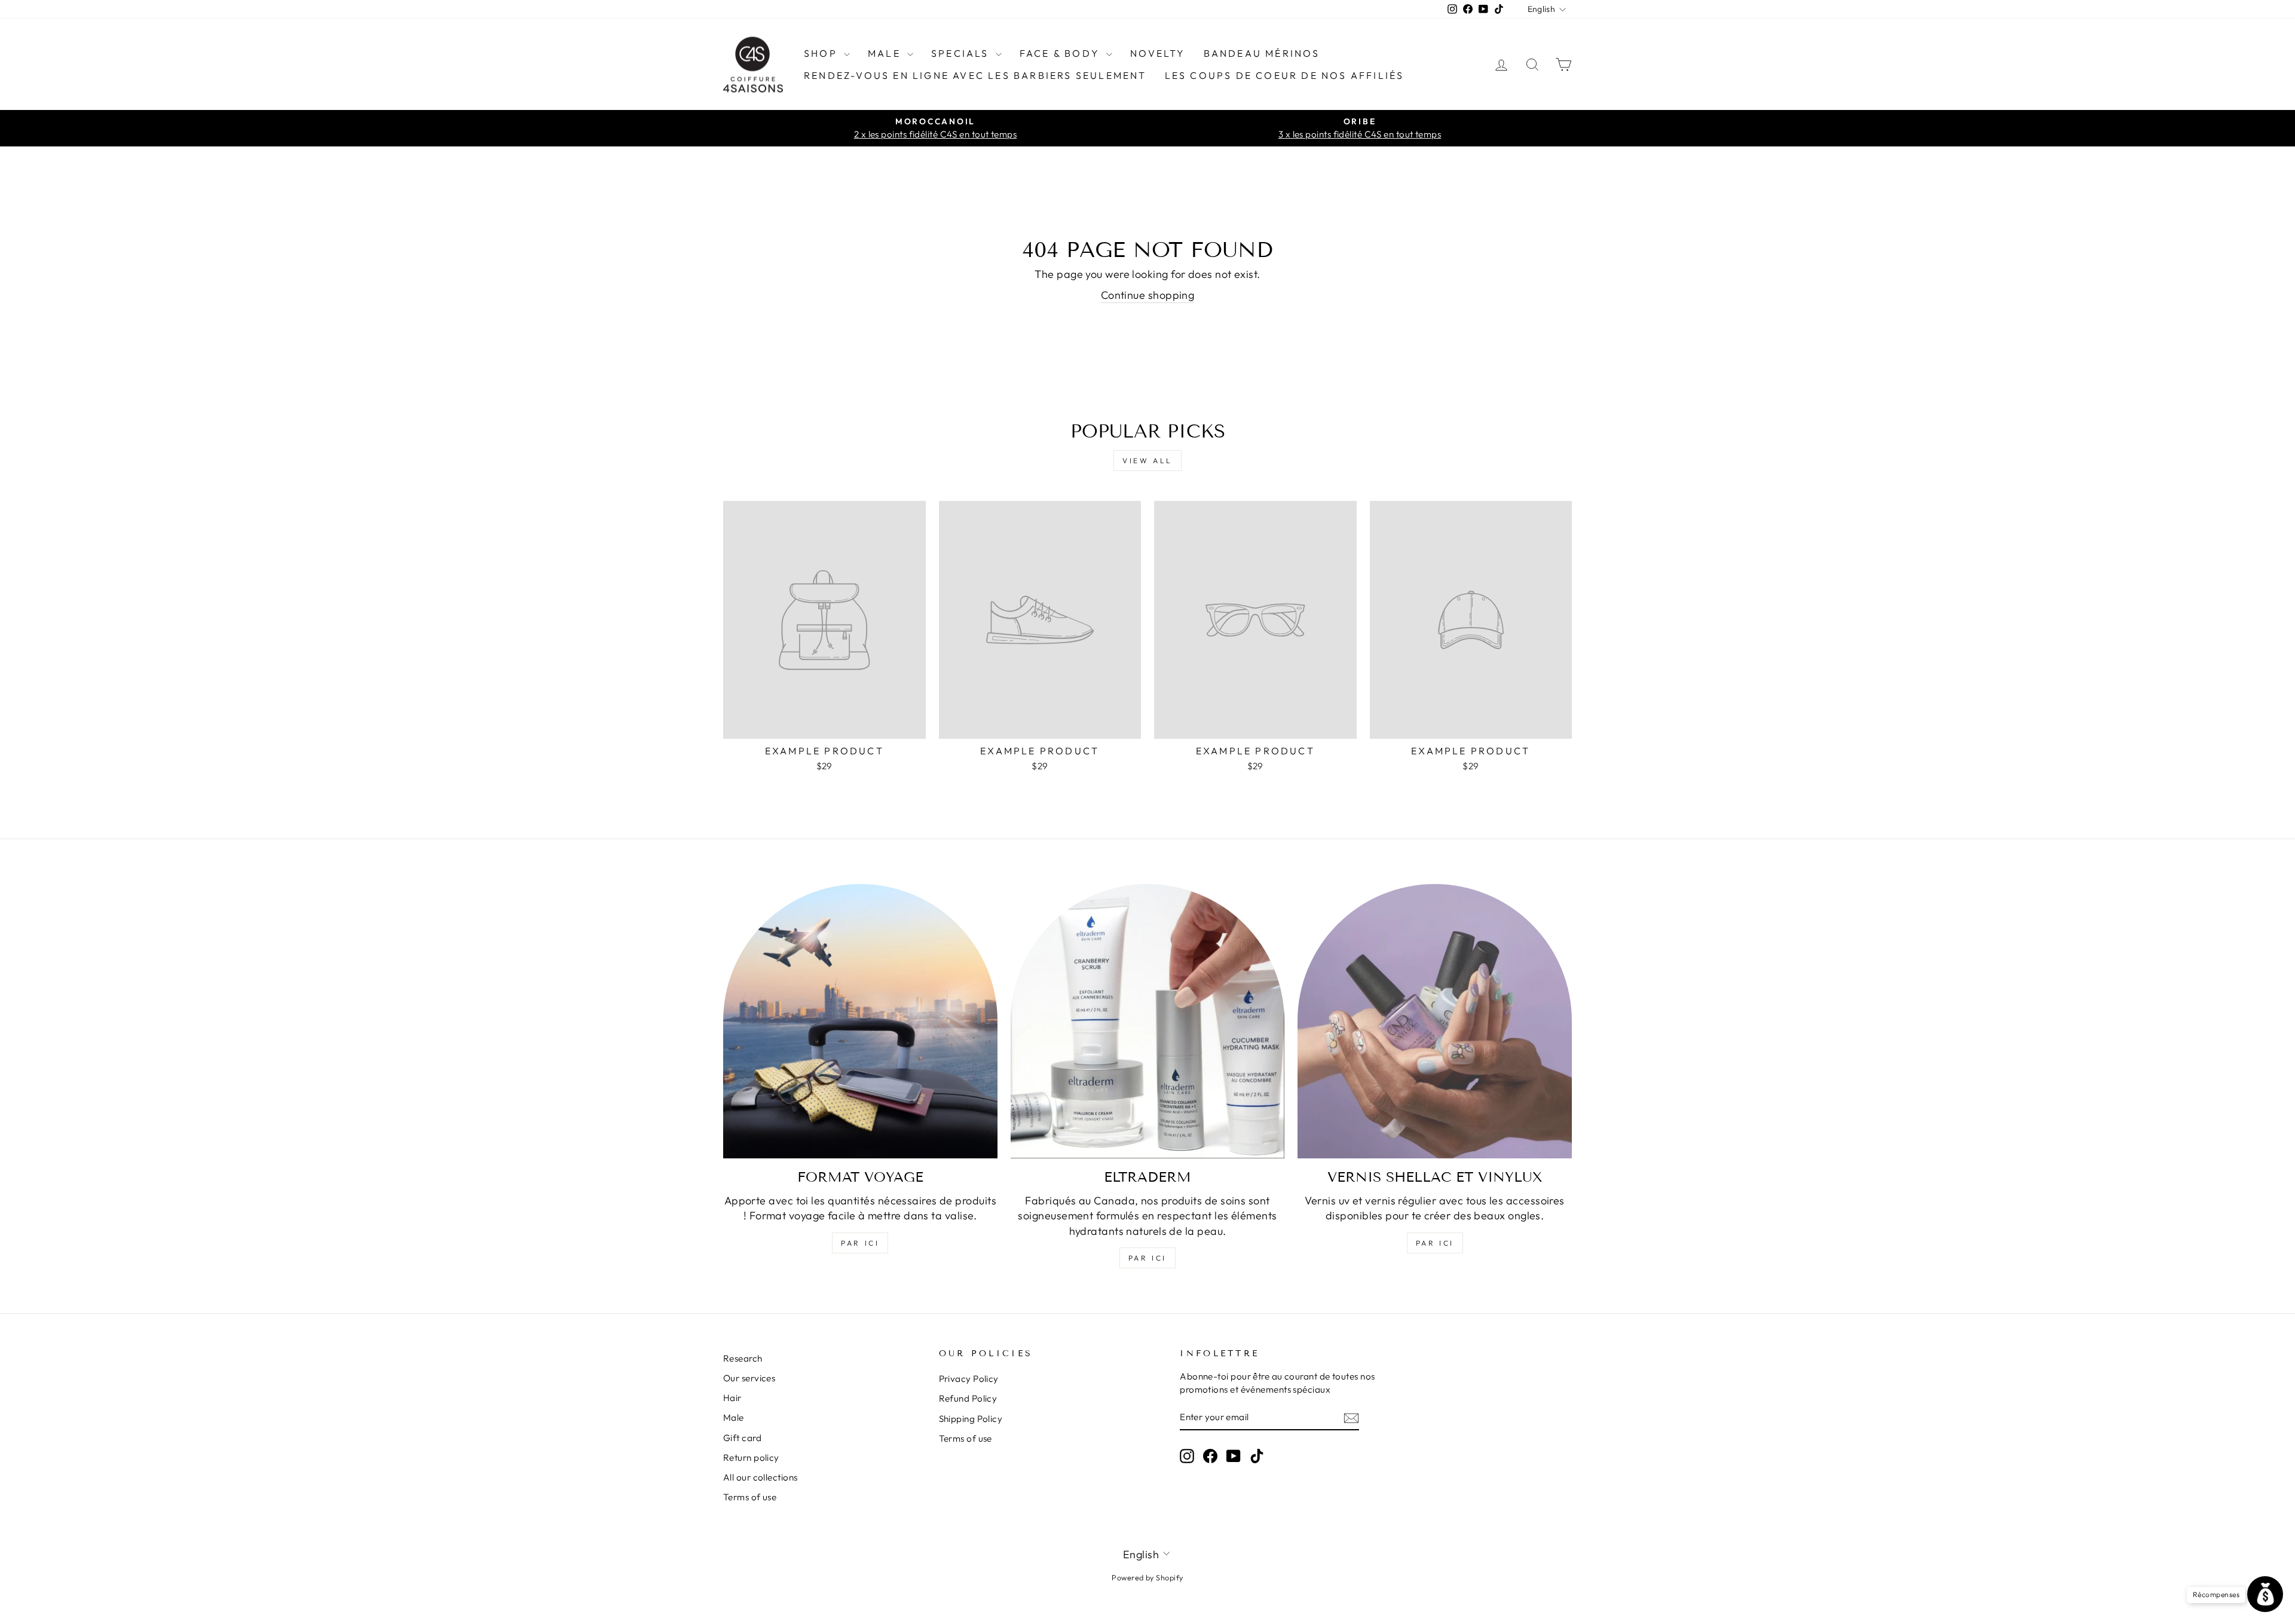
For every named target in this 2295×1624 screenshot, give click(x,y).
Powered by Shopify (1147, 1577)
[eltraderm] (1148, 1021)
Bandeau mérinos (1262, 53)
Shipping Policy (971, 1419)
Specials (962, 53)
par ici (860, 1243)
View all (1147, 461)
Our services (749, 1378)
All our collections (761, 1477)
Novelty (1158, 53)
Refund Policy (968, 1398)
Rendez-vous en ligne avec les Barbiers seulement (975, 75)
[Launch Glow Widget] (2265, 1594)
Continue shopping (1148, 295)
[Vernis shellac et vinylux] (1435, 1021)
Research (743, 1358)
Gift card (742, 1438)
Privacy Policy (969, 1379)
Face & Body (1061, 53)
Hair (732, 1398)
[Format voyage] (860, 1021)
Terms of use (750, 1497)
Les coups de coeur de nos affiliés (1285, 75)
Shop (822, 53)
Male (886, 53)
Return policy (751, 1458)
